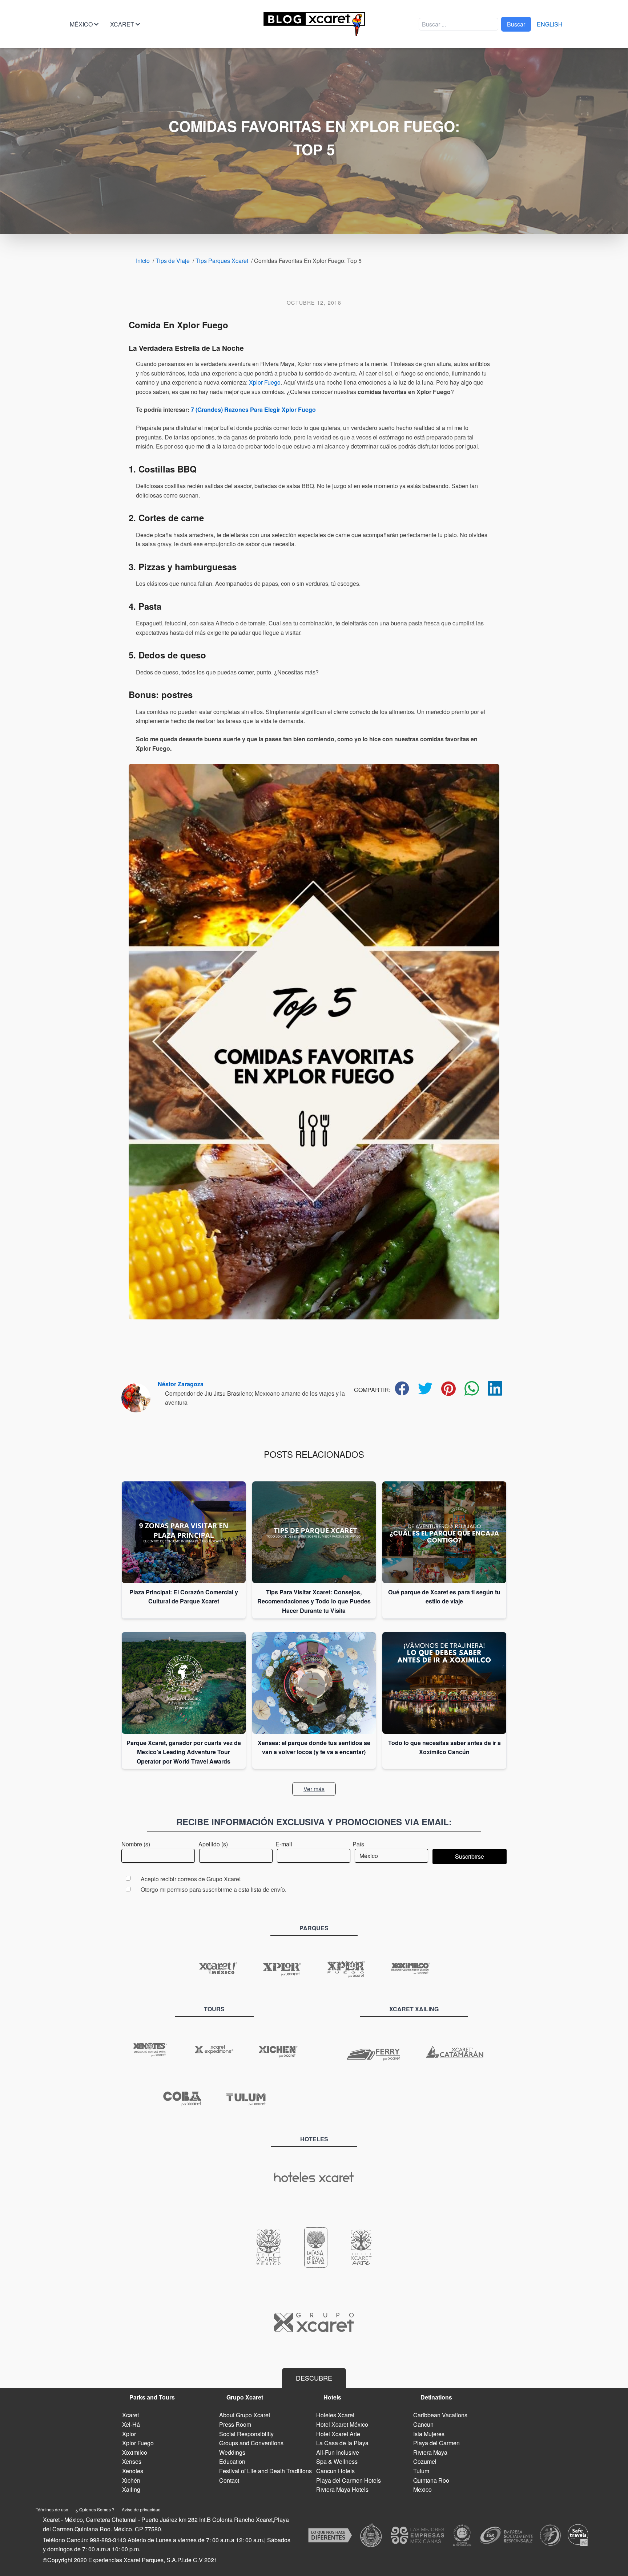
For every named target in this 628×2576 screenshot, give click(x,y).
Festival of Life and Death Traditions (265, 2471)
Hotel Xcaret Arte (338, 2434)
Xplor (129, 2434)
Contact (229, 2480)
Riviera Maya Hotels (342, 2489)
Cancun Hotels (335, 2471)
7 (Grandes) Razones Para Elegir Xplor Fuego (253, 409)
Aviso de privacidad (141, 2509)
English (550, 24)
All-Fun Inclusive (338, 2452)
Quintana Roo (431, 2480)
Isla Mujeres (429, 2434)
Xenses (132, 2461)
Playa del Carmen (436, 2443)
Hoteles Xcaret (335, 2415)
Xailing (131, 2489)
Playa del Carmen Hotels (349, 2480)
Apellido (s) (213, 1844)
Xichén (131, 2480)
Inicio (143, 261)
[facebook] (402, 1388)
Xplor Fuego (265, 382)
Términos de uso (52, 2509)
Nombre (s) (136, 1844)
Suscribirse (470, 1856)
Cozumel (425, 2461)
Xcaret (122, 24)
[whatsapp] (472, 1388)
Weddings (232, 2452)
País (358, 1844)
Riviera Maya (430, 2452)
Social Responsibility (246, 2434)
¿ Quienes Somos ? (95, 2509)
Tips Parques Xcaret (222, 261)
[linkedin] (495, 1388)
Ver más (314, 1789)
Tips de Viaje (173, 261)
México (81, 24)
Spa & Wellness (337, 2461)
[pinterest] (448, 1389)
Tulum (421, 2471)
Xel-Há (131, 2424)
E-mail (284, 1844)
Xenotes (133, 2471)
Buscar (516, 24)
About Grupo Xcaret (245, 2415)
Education (232, 2461)
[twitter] (425, 1388)
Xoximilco (135, 2452)
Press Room (235, 2424)
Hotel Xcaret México (342, 2424)
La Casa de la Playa (342, 2443)
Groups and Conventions (251, 2443)
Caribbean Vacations (440, 2415)
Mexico (422, 2489)
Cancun (423, 2424)
